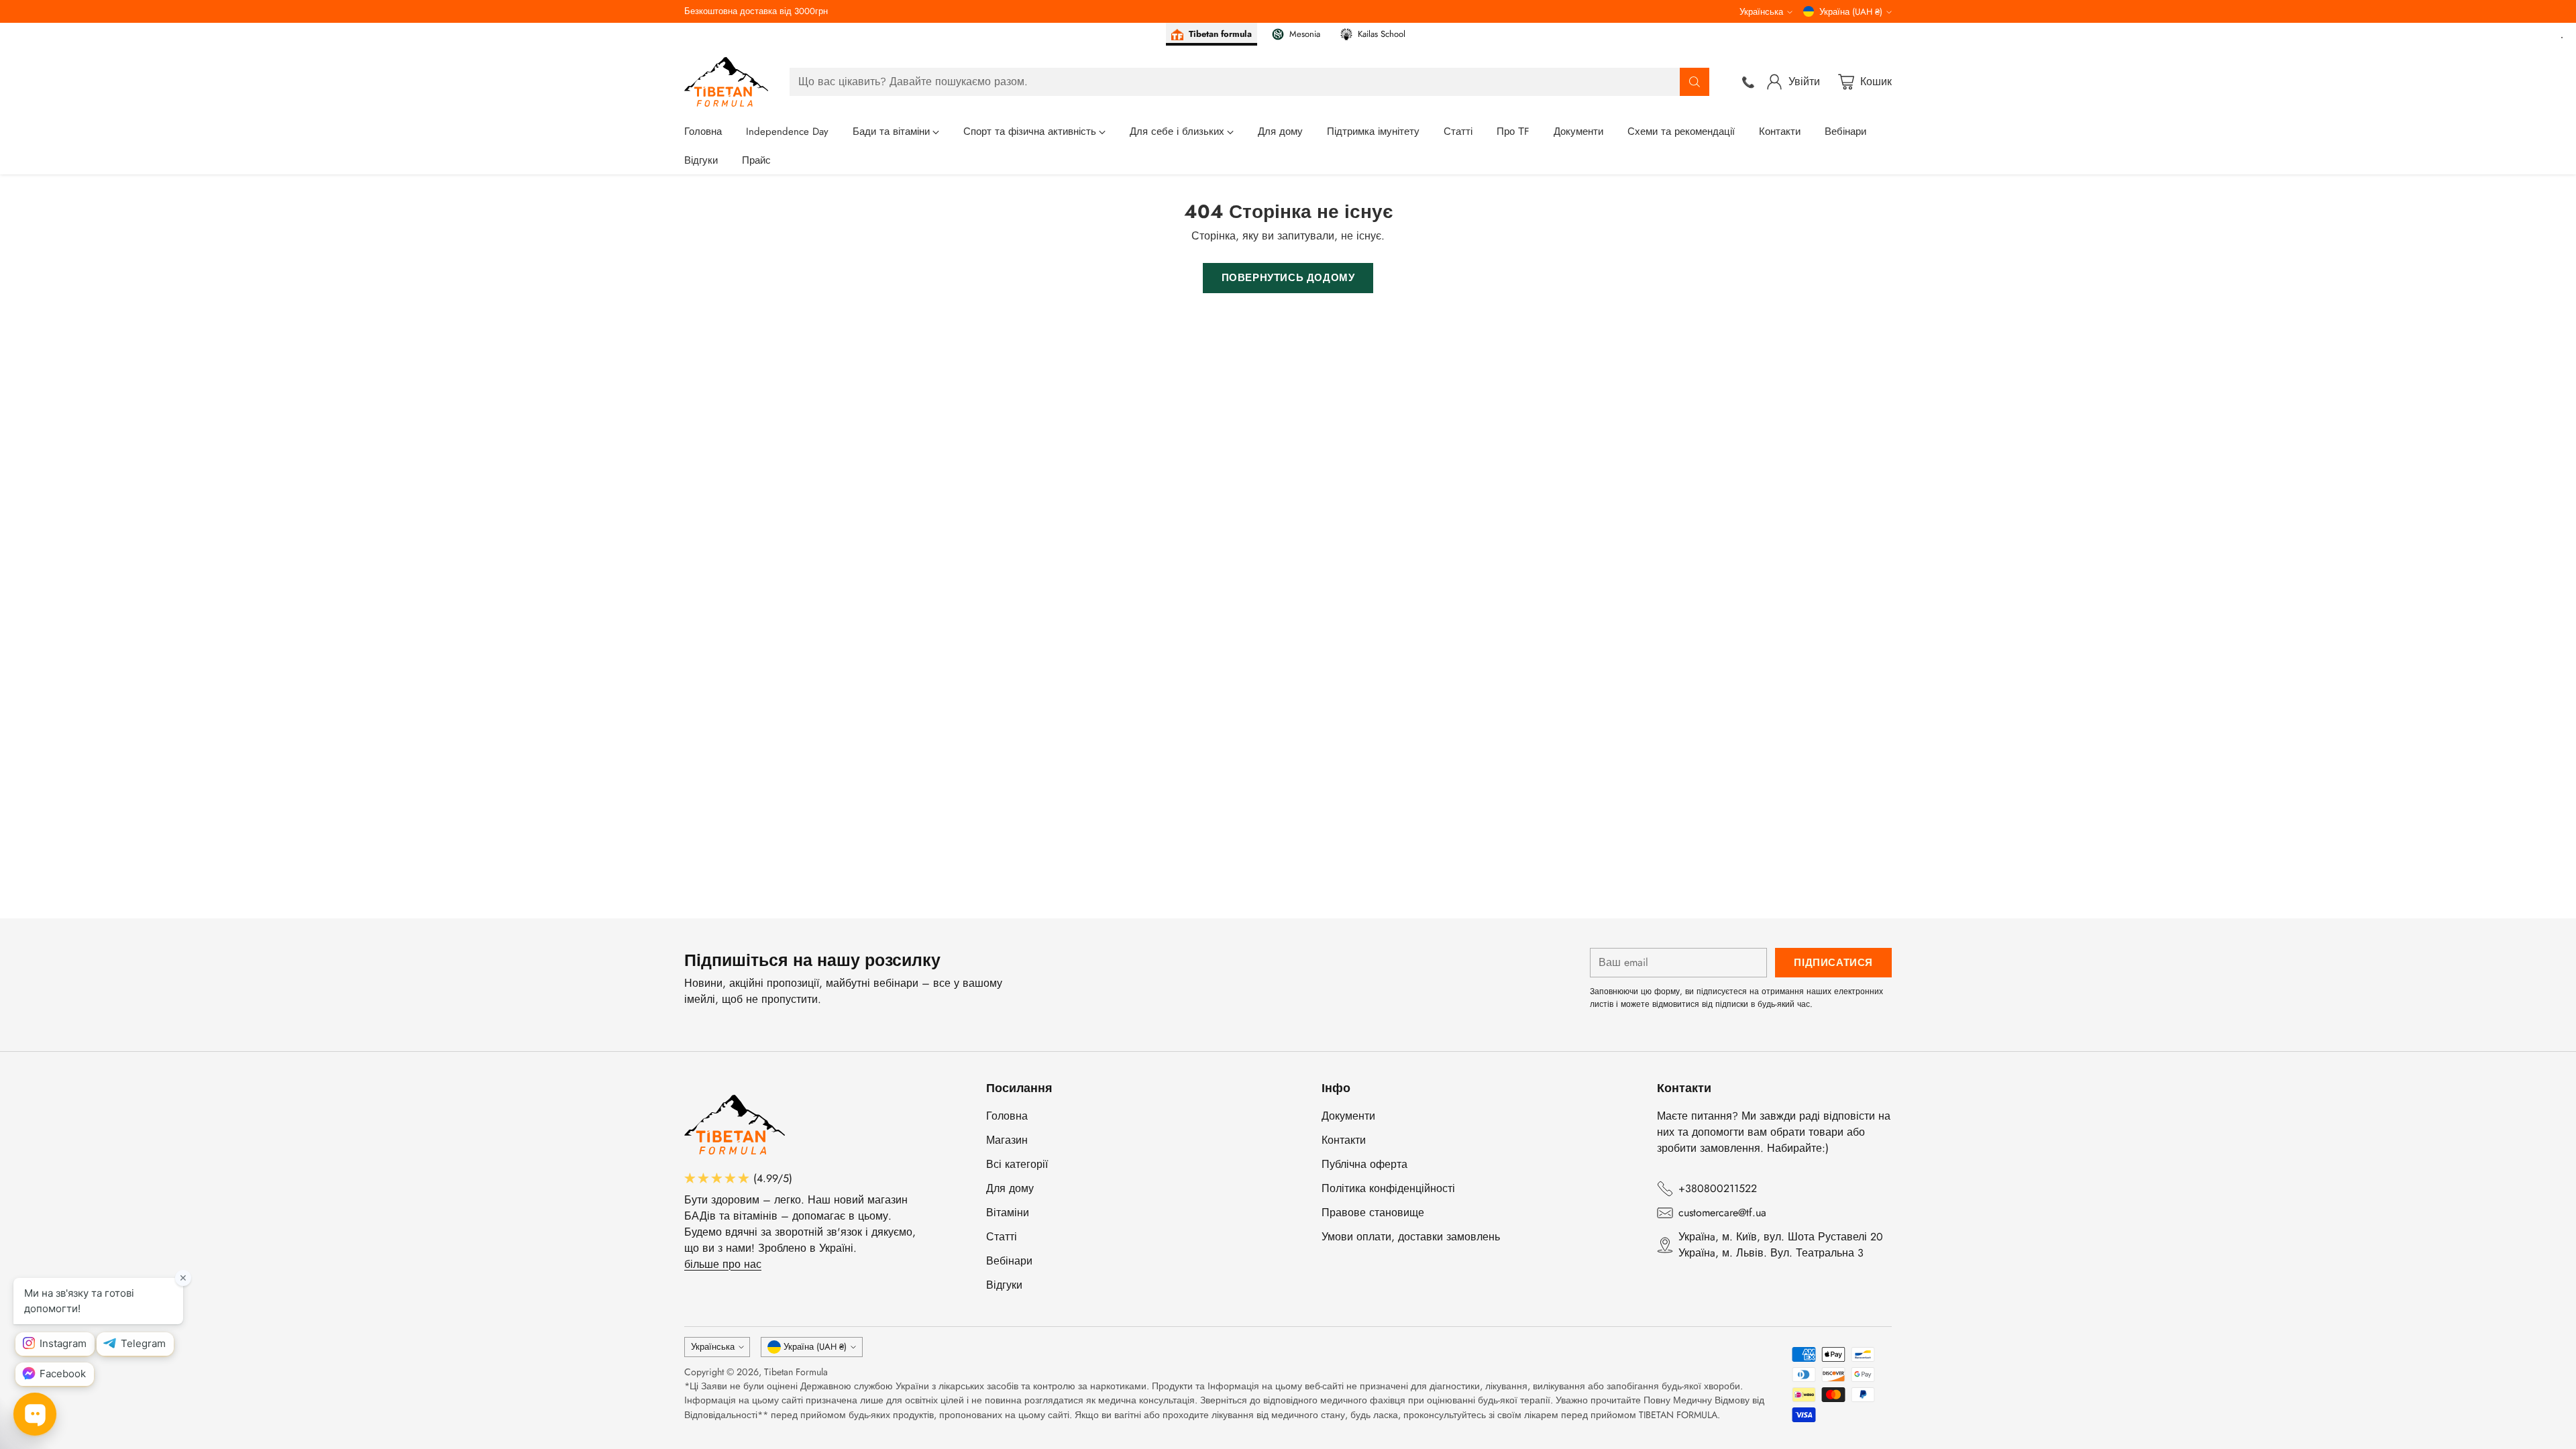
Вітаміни (1008, 1213)
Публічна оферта (1364, 1164)
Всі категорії (1017, 1164)
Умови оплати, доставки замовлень (1411, 1237)
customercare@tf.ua (1722, 1213)
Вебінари (1009, 1261)
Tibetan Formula (796, 1372)
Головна (1007, 1116)
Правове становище (1373, 1213)
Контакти (1344, 1140)
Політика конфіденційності (1388, 1188)
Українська (1761, 12)
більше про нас (723, 1264)
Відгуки (1004, 1285)
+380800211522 (1718, 1188)
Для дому (1010, 1188)
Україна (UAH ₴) (1851, 12)
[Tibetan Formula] (726, 82)
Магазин (1007, 1140)
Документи (1348, 1116)
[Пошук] (1695, 82)
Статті (1002, 1237)
